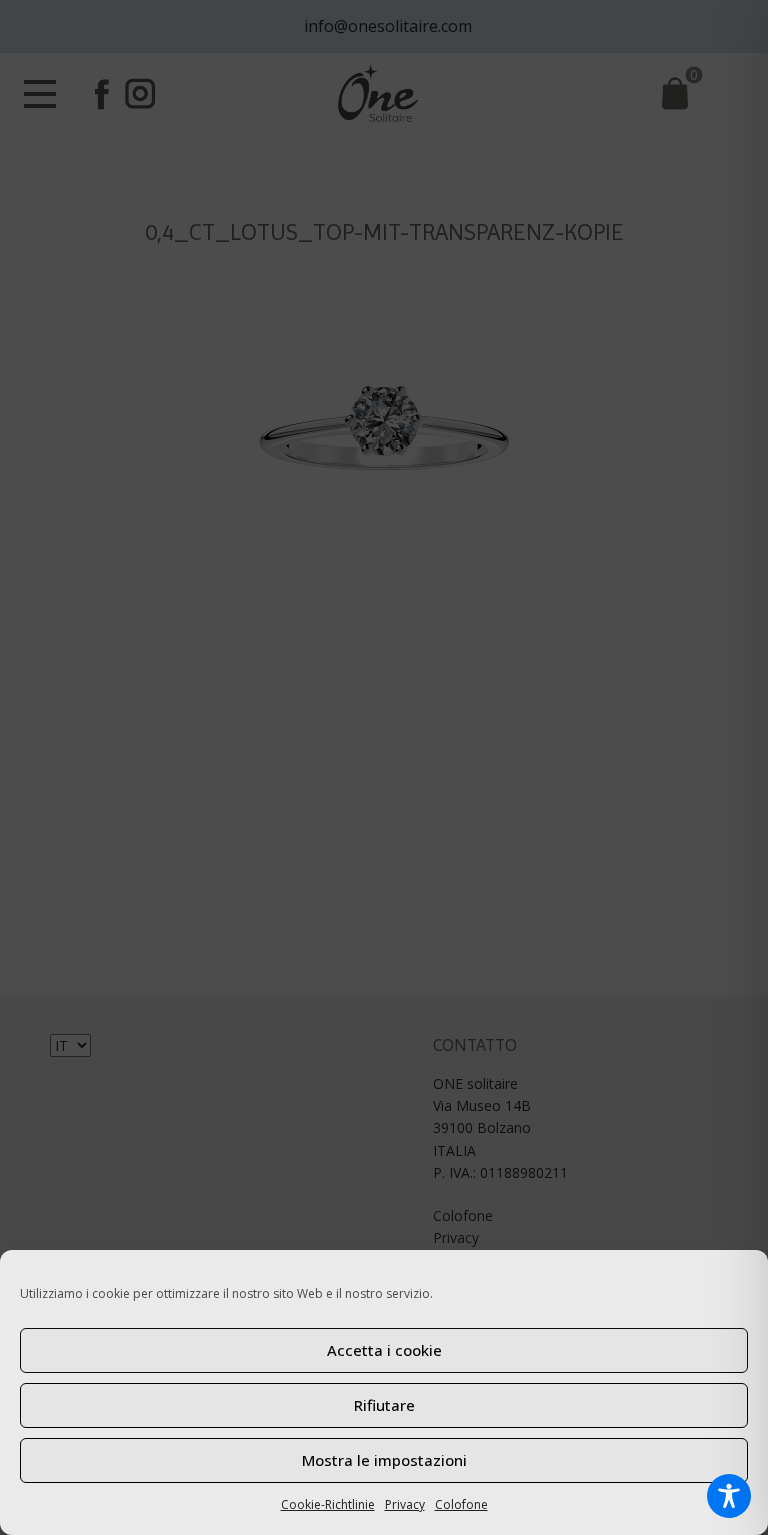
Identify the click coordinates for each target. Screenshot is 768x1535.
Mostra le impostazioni (384, 1460)
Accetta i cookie (384, 1350)
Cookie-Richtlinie (328, 1504)
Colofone (461, 1504)
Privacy (405, 1504)
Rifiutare (384, 1405)
